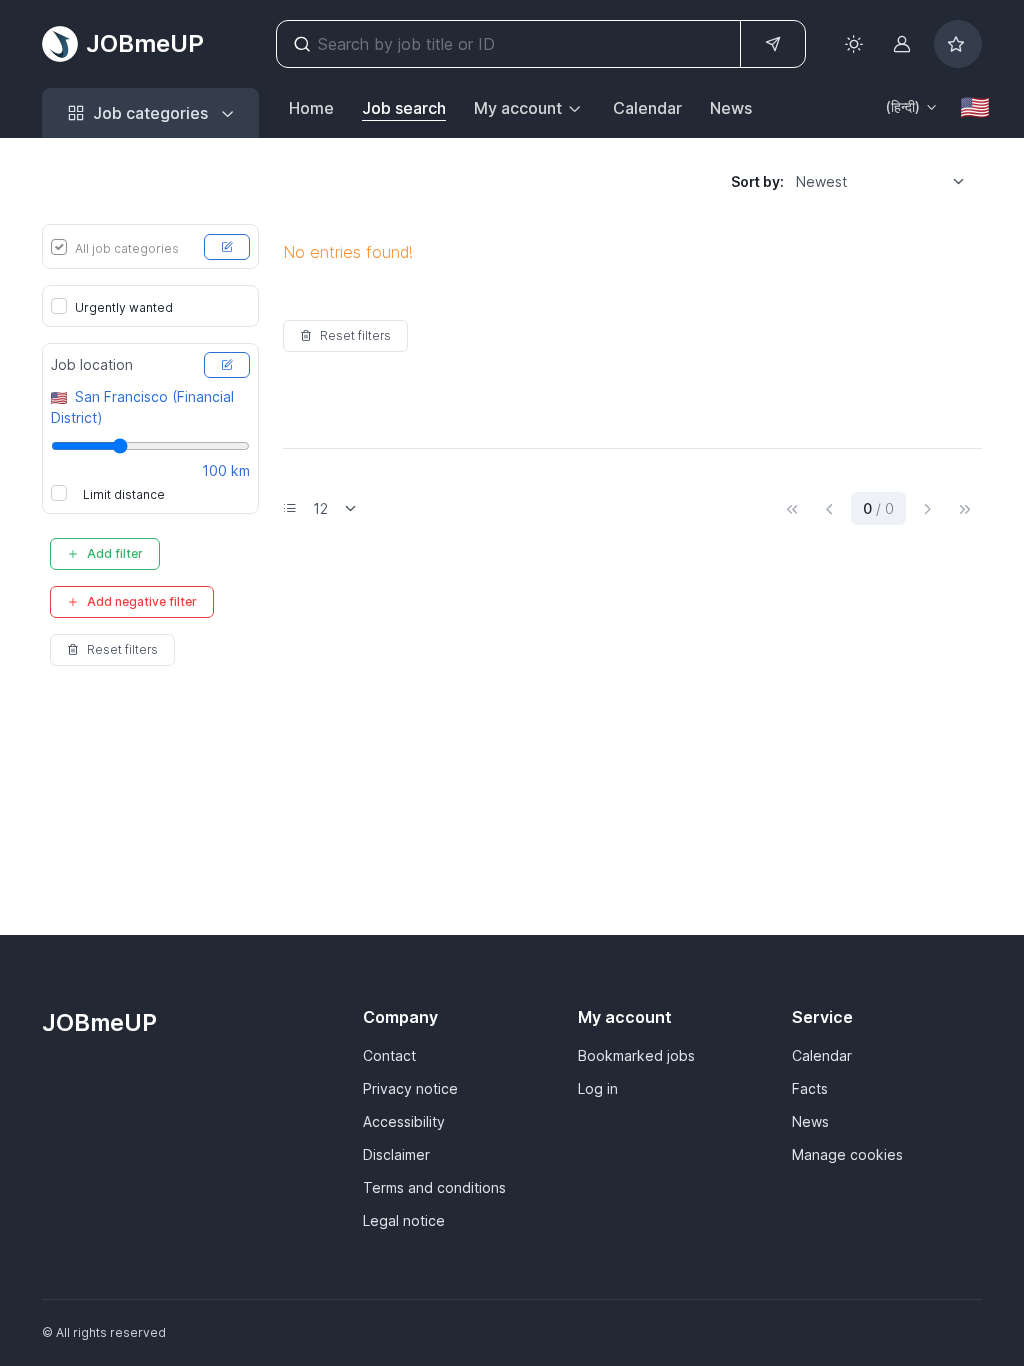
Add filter (115, 553)
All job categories (127, 248)
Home (311, 108)
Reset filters (122, 649)
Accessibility (404, 1121)
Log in (598, 1088)
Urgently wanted (124, 307)
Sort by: (757, 181)
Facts (810, 1088)
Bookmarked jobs (636, 1055)
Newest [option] (821, 181)
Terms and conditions (434, 1187)
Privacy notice (410, 1088)
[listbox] (887, 181)
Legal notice (404, 1220)
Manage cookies (847, 1154)
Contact (389, 1055)
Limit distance (124, 494)
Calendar (647, 108)
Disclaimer (396, 1154)
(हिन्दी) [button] (903, 106)
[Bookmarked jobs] (958, 44)
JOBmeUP (145, 43)
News (731, 108)
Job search (404, 108)
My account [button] (518, 108)
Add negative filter (142, 601)
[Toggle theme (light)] (854, 44)
